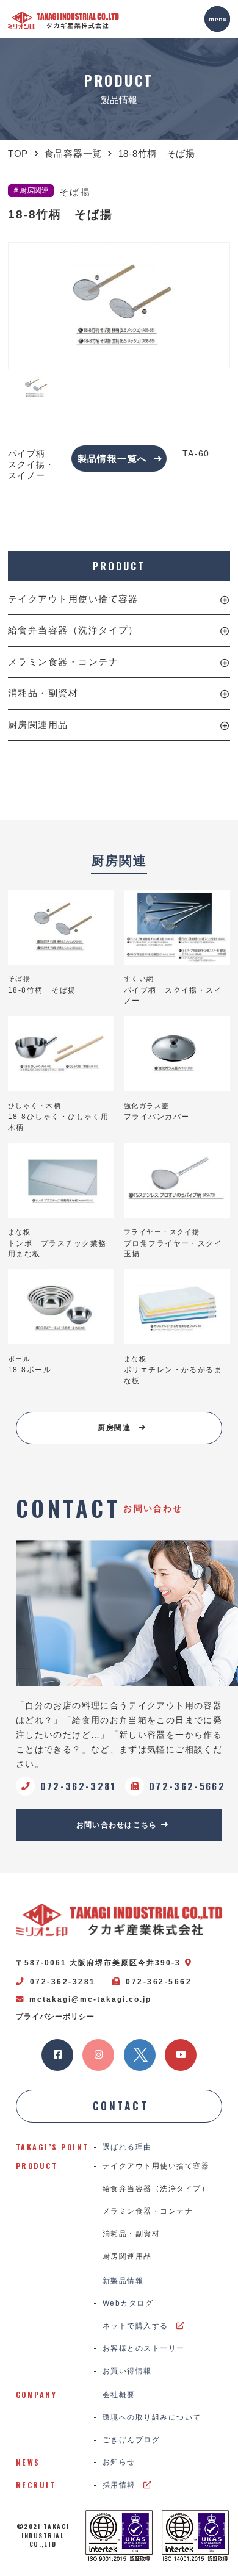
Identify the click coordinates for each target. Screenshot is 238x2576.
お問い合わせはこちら (117, 1825)
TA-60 (196, 454)
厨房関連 (114, 1428)
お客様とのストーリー (144, 2348)
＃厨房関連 (31, 190)
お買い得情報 (127, 2371)
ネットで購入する (135, 2326)
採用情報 (119, 2485)
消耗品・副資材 (43, 693)
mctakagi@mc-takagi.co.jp (90, 1999)
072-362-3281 (63, 1982)
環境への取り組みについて (152, 2417)
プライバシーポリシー (55, 2017)
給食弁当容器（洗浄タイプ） (73, 630)
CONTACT (121, 2106)
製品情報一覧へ (113, 459)
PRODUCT (119, 566)
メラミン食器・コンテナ (63, 662)
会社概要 (119, 2395)
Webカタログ (128, 2303)
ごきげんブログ (131, 2440)
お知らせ (119, 2462)
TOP (18, 154)
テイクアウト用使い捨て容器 (73, 599)
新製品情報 (123, 2281)
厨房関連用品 (38, 725)
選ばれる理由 (127, 2147)
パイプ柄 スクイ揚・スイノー (31, 465)
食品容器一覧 (73, 154)
